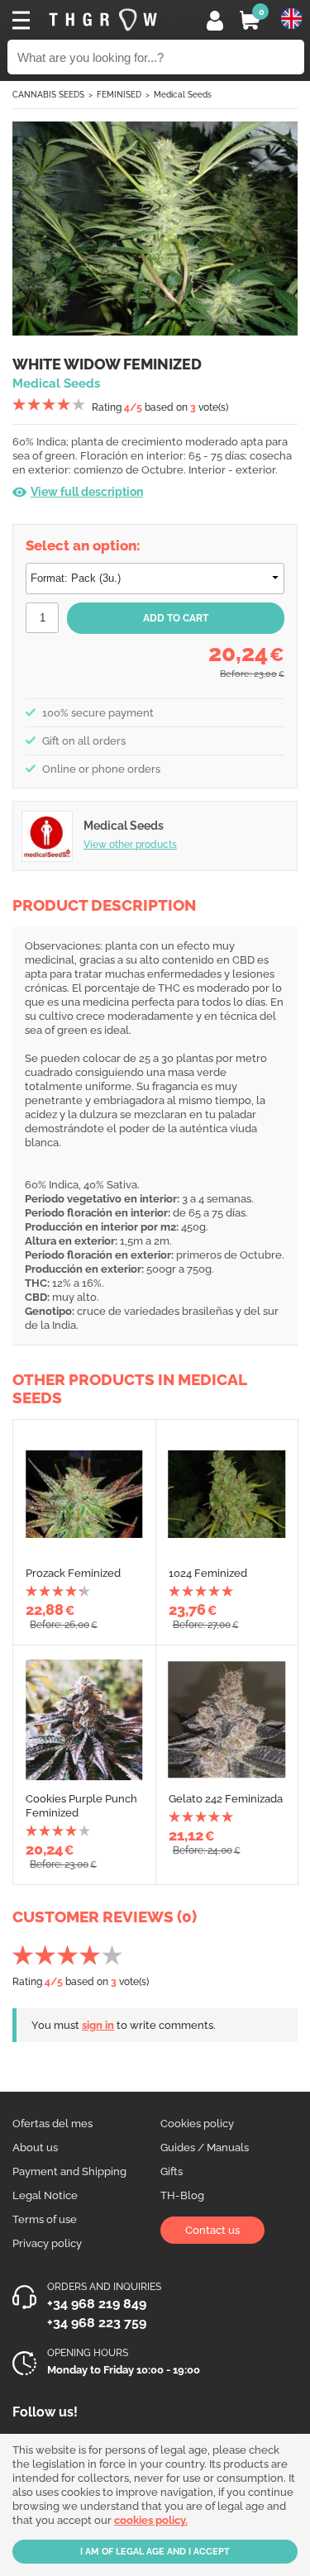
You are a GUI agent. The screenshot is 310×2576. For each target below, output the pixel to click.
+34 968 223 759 (97, 2323)
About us (35, 2147)
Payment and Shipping (69, 2171)
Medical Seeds (183, 95)
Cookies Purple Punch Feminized (81, 1806)
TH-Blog (182, 2195)
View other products (130, 845)
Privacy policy (47, 2243)
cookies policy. (151, 2520)
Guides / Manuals (205, 2147)
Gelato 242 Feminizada (226, 1799)
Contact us (212, 2230)
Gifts (172, 2171)
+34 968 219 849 (97, 2304)
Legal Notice (45, 2195)
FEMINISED (119, 95)
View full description (87, 492)
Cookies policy (197, 2124)
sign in (98, 2025)
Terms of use (45, 2219)
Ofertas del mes (52, 2124)
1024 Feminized (208, 1573)
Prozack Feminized (73, 1573)
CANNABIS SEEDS (48, 95)
